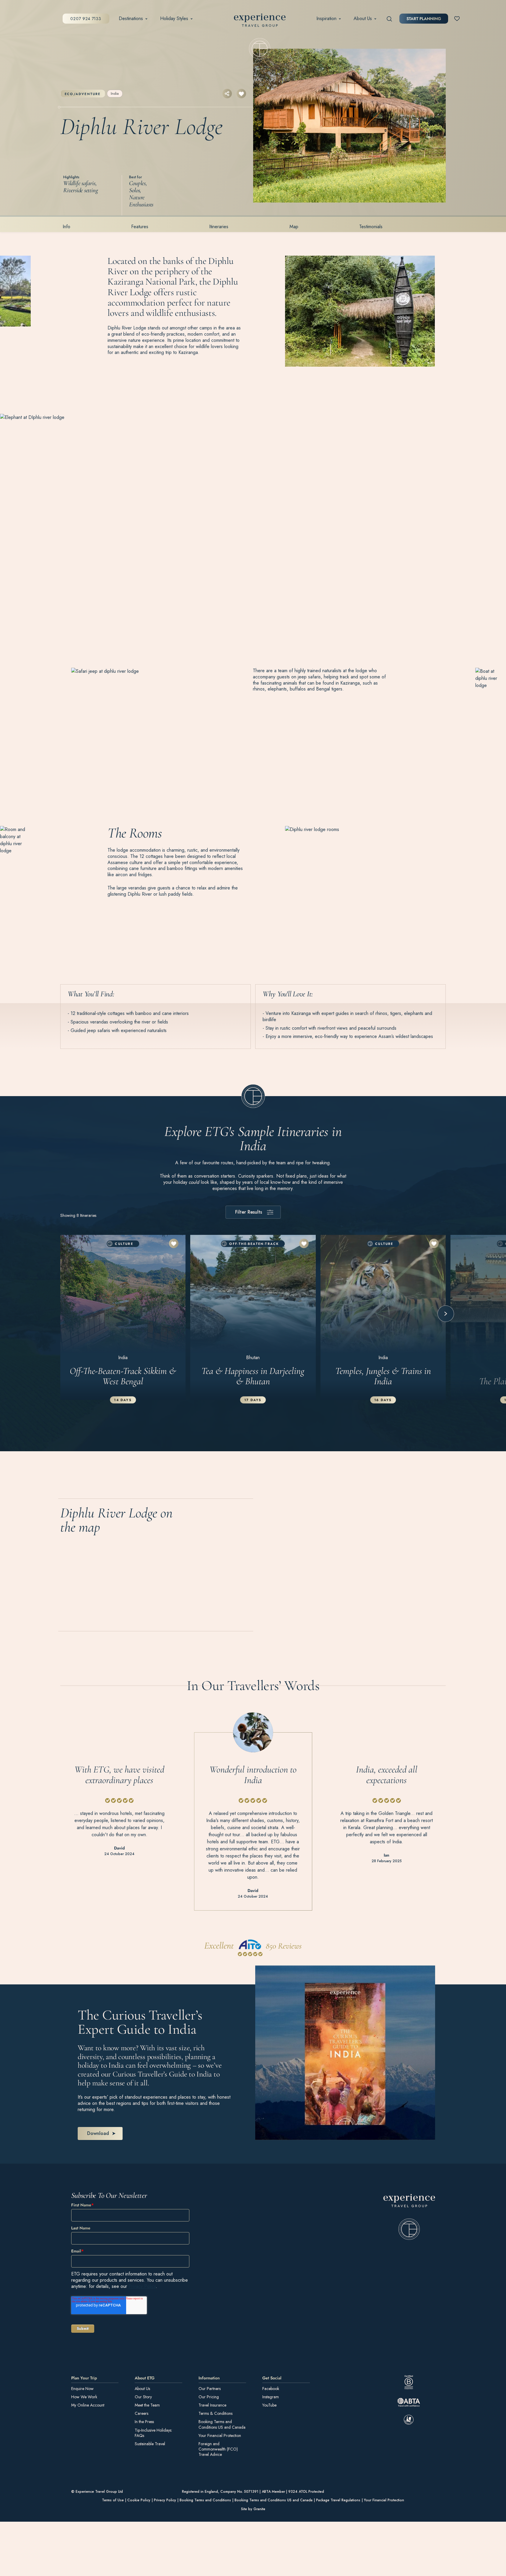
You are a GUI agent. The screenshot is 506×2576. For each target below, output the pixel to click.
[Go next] (446, 1314)
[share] (227, 94)
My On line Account (88, 2405)
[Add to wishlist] (241, 94)
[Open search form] (389, 19)
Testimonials (371, 227)
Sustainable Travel (150, 2443)
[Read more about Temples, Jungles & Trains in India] (383, 1317)
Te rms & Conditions (215, 2413)
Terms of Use (113, 2500)
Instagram (271, 2397)
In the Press (144, 2422)
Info (66, 227)
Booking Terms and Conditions (205, 2500)
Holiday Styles (174, 19)
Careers (141, 2413)
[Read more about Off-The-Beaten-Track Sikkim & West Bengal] (123, 1317)
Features (140, 227)
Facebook (271, 2388)
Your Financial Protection (220, 2435)
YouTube (269, 2405)
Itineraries (219, 227)
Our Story (143, 2397)
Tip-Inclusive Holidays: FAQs (153, 2433)
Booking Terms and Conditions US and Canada (222, 2424)
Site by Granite (253, 2509)
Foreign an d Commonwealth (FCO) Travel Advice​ (218, 2449)
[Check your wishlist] (457, 18)
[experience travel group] (260, 21)
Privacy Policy (142, 2286)
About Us (363, 19)
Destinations (131, 19)
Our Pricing (209, 2397)
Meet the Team (147, 2405)
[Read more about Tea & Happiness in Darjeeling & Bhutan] (253, 1317)
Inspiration (326, 19)
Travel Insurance (212, 2405)
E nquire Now (82, 2388)
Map (294, 227)
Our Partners (210, 2388)
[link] (409, 2217)
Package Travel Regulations (338, 2500)
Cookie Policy (139, 2500)
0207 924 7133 (86, 19)
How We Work (84, 2397)
